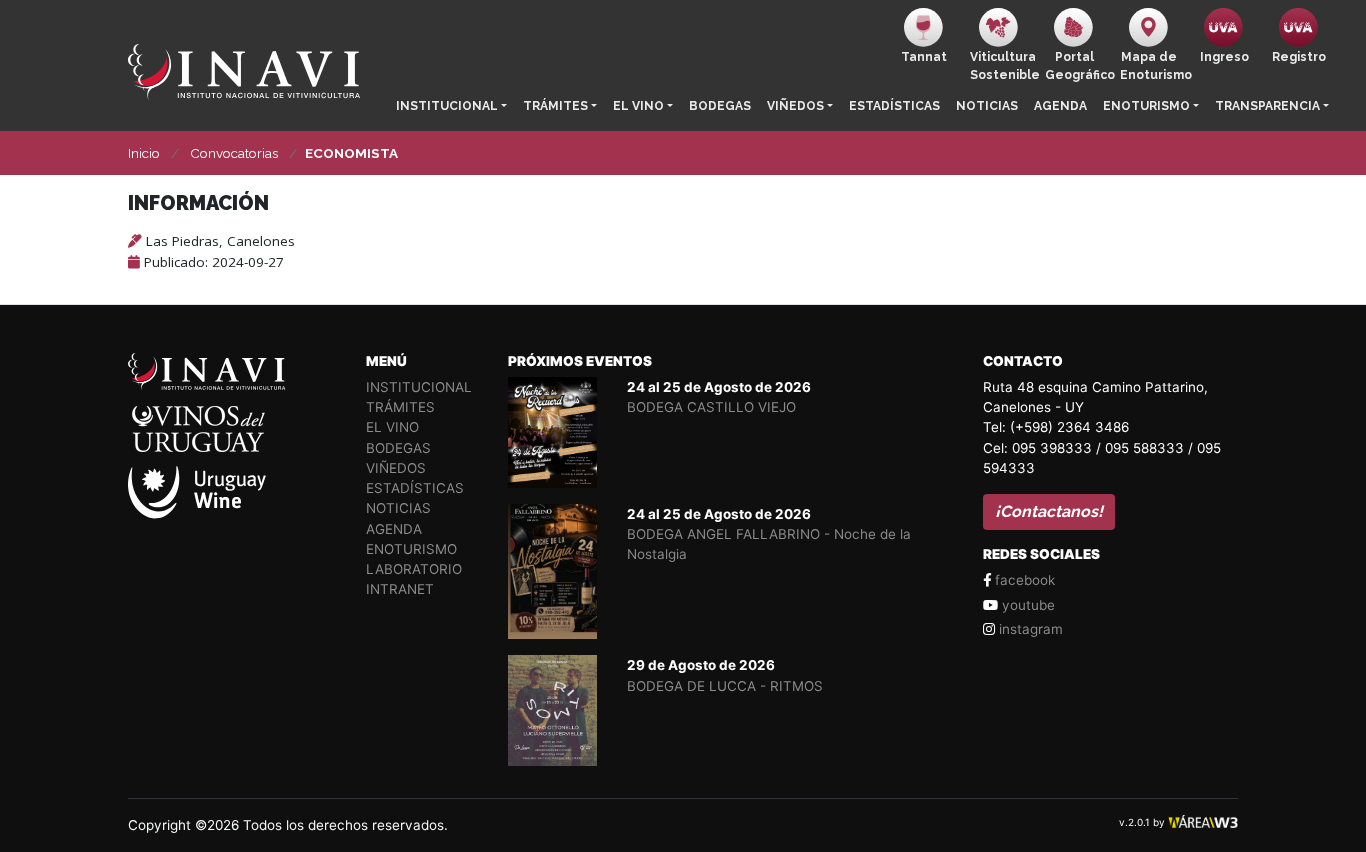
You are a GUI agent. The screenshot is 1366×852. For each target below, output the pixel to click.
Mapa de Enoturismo (1153, 66)
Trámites (555, 106)
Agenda (1060, 106)
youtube (1026, 605)
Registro (1299, 57)
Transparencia (1267, 106)
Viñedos (795, 106)
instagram (1029, 629)
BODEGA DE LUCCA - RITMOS (725, 686)
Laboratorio (414, 569)
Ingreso (1224, 57)
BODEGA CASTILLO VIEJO (711, 407)
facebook (1023, 580)
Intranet (400, 589)
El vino (638, 106)
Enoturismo (1146, 106)
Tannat (924, 57)
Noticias (987, 106)
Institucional (447, 106)
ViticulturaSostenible (1003, 66)
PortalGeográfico (1078, 66)
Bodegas (720, 106)
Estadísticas (894, 106)
